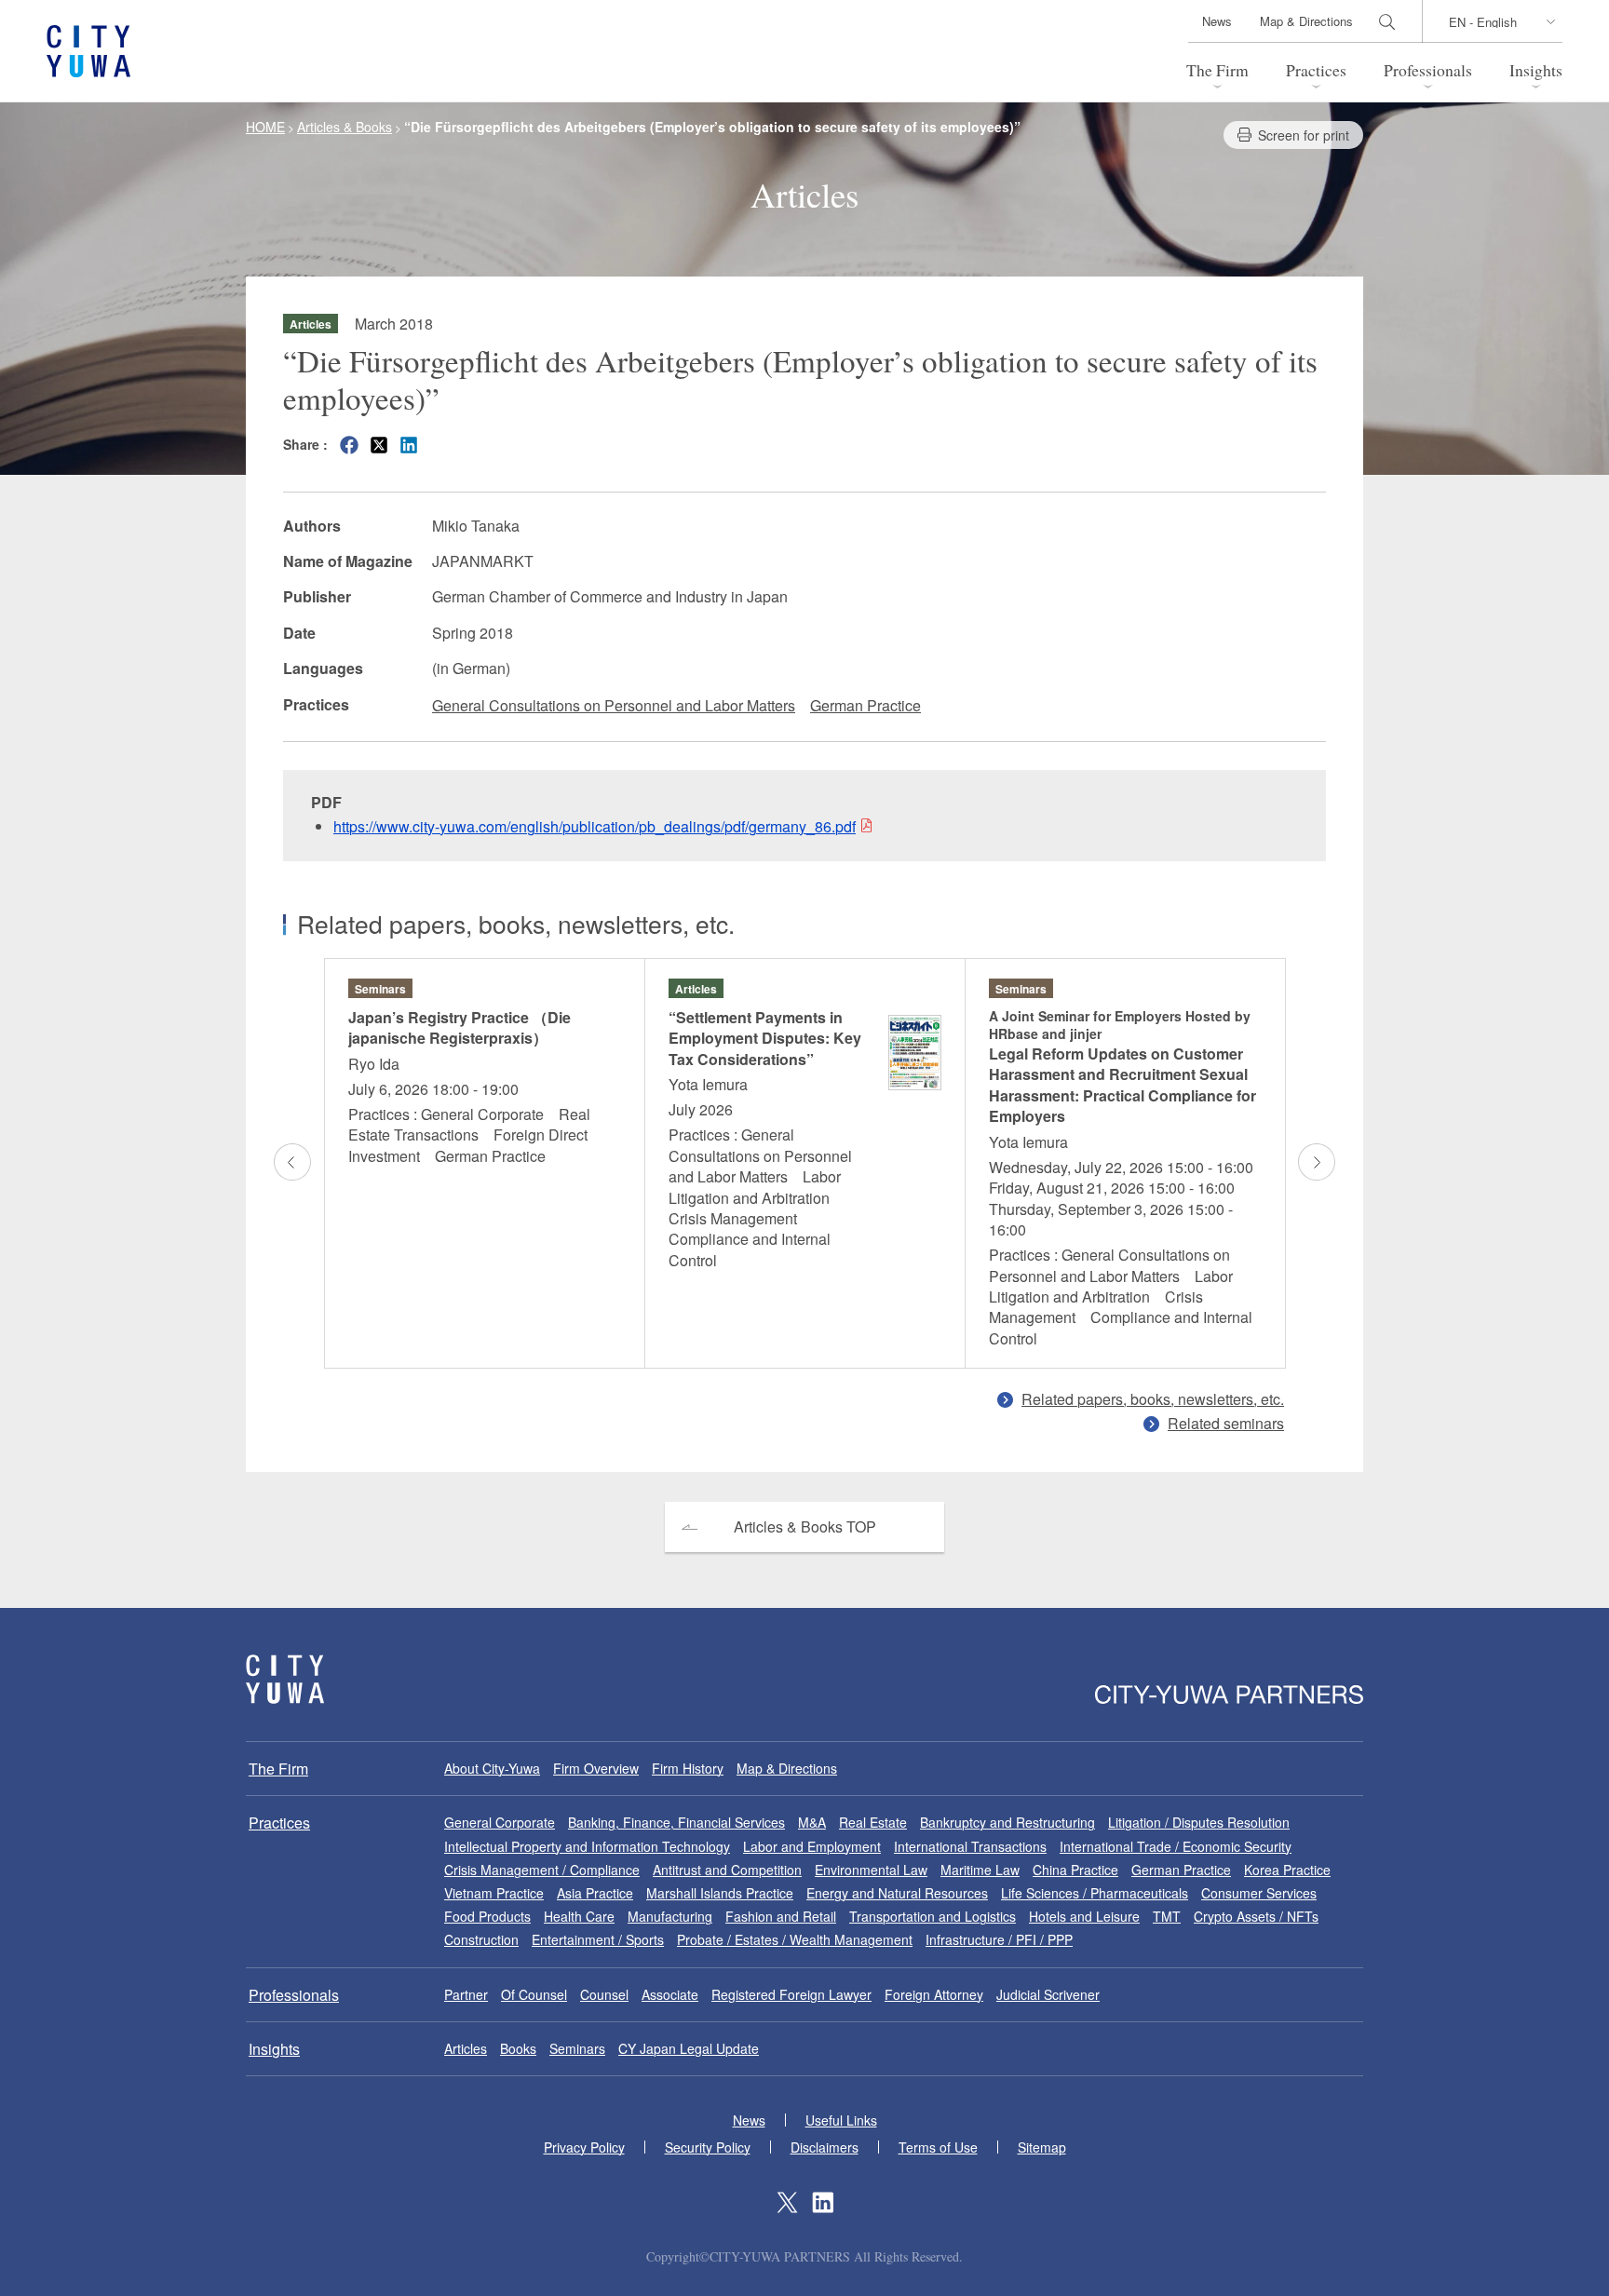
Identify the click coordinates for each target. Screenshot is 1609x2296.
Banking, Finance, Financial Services (676, 1822)
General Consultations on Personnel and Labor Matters (614, 705)
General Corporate (500, 1822)
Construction (481, 1939)
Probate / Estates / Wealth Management (795, 1939)
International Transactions (970, 1846)
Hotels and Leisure (1084, 1916)
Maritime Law (980, 1870)
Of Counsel (534, 1994)
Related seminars (1226, 1423)
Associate (670, 1994)
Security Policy (708, 2147)
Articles (466, 2048)
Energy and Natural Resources (897, 1893)
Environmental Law (871, 1870)
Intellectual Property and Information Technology (587, 1846)
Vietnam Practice (494, 1893)
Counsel (604, 1994)
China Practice (1075, 1870)
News (1217, 21)
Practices (1316, 70)
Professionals (1428, 70)
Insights (1536, 70)
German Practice (865, 705)
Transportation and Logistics (933, 1916)
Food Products (487, 1916)
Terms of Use (938, 2147)
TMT (1167, 1916)
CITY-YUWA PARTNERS (285, 1679)
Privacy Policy (584, 2147)
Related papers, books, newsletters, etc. (1153, 1399)
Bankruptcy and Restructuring (1007, 1822)
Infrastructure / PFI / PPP (999, 1939)
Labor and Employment (812, 1846)
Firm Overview (596, 1768)
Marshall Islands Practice (720, 1893)
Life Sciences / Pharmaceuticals (1095, 1893)
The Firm (1217, 70)
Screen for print (1304, 135)
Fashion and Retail (781, 1916)
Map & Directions (1306, 21)
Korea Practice (1287, 1870)
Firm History (688, 1768)
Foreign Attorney (934, 1994)
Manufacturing (670, 1916)
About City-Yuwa (492, 1768)
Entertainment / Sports (598, 1939)
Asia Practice (595, 1893)
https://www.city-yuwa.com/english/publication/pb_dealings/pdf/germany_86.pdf (595, 826)
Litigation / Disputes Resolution (1199, 1822)
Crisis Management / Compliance (542, 1870)
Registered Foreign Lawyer (791, 1994)
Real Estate (873, 1822)
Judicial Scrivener (1048, 1994)
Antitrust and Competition (727, 1870)
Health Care (579, 1916)
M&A (812, 1822)
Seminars (577, 2048)
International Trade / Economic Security (1176, 1846)
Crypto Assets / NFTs (1256, 1916)
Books (518, 2048)
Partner (466, 1994)
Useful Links (841, 2120)
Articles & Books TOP (805, 1526)
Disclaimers (825, 2147)
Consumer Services (1259, 1893)
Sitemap (1042, 2147)
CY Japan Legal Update (689, 2048)
